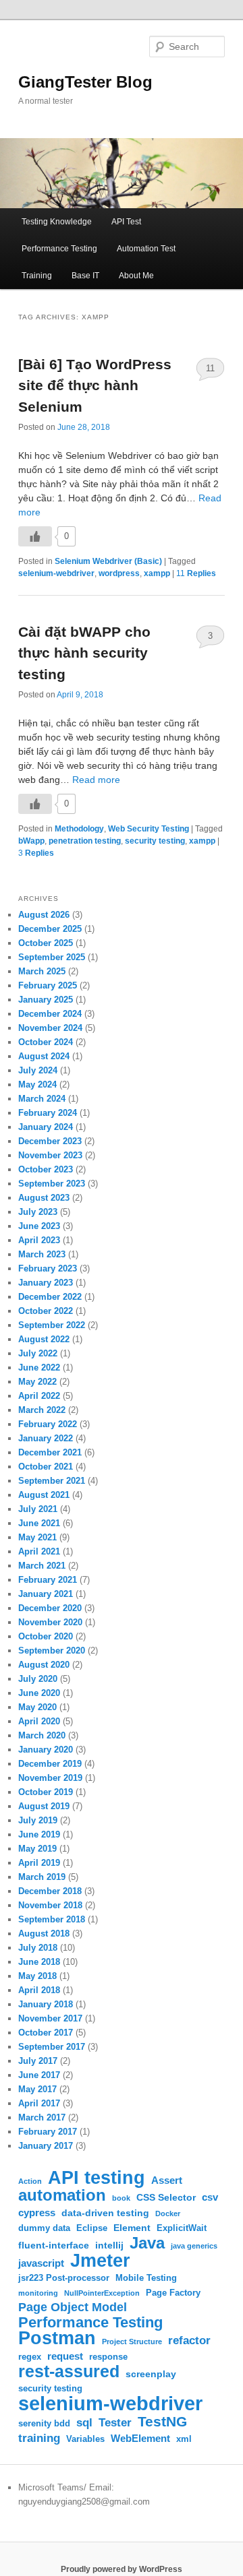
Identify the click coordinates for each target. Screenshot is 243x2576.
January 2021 (46, 1594)
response (108, 2357)
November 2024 (50, 1028)
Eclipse (92, 2228)
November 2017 (50, 2018)
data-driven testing (105, 2213)
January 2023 (46, 1283)
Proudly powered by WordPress (122, 2569)
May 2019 (37, 1849)
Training (37, 276)
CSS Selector (166, 2197)
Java (147, 2243)
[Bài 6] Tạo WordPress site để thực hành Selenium (95, 385)
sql (84, 2422)
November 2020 (50, 1622)
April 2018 (39, 1990)
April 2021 (39, 1551)
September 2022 (52, 1325)
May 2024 (37, 1085)
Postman (57, 2338)
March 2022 (42, 1410)
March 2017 (42, 2117)
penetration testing (85, 841)
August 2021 (44, 1495)
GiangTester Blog (85, 82)
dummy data (44, 2228)
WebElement (140, 2438)
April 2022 (39, 1396)
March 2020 (42, 1735)
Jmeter (100, 2260)
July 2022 (38, 1353)
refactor (189, 2341)
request (65, 2356)
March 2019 (42, 1877)
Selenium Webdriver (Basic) (108, 561)
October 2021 (46, 1467)
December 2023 (50, 1141)
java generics (194, 2246)
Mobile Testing (146, 2278)
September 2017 (52, 2047)
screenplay (151, 2374)
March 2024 (42, 1099)
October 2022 (46, 1311)
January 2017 (46, 2146)
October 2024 (46, 1042)
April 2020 (39, 1721)
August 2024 (44, 1056)
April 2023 (39, 1240)
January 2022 (46, 1438)
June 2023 (39, 1226)
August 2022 (44, 1339)
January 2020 (46, 1750)
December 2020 (50, 1608)
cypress (37, 2212)
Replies (196, 573)
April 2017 (39, 2103)
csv (210, 2197)
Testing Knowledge (57, 222)
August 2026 (44, 915)
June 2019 (39, 1834)
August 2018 (44, 1934)
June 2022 (39, 1368)
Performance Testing (59, 249)
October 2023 (46, 1169)
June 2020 (39, 1693)
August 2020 (44, 1665)
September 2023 (52, 1184)
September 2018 (52, 1919)
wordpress (119, 573)
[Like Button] (35, 536)
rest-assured (69, 2371)
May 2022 (37, 1382)
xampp (157, 573)
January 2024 (46, 1127)
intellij (109, 2245)
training (39, 2438)
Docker (168, 2213)
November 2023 (50, 1155)
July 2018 (38, 1948)
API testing (97, 2177)
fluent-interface (54, 2245)
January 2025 (46, 1000)
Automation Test (146, 249)
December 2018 (50, 1891)
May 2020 (37, 1707)
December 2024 (50, 1014)
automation (62, 2196)
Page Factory (173, 2293)
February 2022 (48, 1424)
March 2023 (42, 1254)
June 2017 (39, 2075)
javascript (41, 2263)
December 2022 (50, 1297)
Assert (167, 2180)
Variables (85, 2439)
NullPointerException (102, 2293)
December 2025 (50, 929)
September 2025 (52, 957)
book (121, 2198)
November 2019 (50, 1778)
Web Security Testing (148, 829)
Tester (115, 2423)
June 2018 (39, 1962)
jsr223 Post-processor (64, 2278)
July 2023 (38, 1212)
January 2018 (46, 2004)
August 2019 (44, 1806)
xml (184, 2439)
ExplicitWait (182, 2228)
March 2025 (42, 971)
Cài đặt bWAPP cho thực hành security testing (84, 653)
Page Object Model (73, 2307)
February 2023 (48, 1268)
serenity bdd (44, 2424)
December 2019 (50, 1764)
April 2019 (39, 1863)
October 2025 (46, 943)
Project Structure (132, 2342)
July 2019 (38, 1820)
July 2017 (38, 2061)
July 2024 (38, 1070)
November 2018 (50, 1905)
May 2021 (37, 1537)
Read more (96, 780)
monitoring (38, 2293)
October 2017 (46, 2033)
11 (210, 368)
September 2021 (52, 1481)
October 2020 (46, 1636)
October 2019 (46, 1792)
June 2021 (39, 1523)
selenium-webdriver (56, 573)
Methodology (79, 829)
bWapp (31, 841)
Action (30, 2181)
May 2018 (37, 1976)
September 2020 (52, 1651)
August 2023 (44, 1198)
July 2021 (38, 1509)
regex (30, 2357)
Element (132, 2228)
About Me (136, 276)
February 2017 (48, 2132)
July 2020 (38, 1679)
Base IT (85, 276)
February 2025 (48, 985)
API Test (126, 222)
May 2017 (37, 2089)
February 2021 (48, 1580)
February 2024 (48, 1113)
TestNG (162, 2421)
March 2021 (42, 1566)
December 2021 (50, 1452)
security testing (155, 841)
